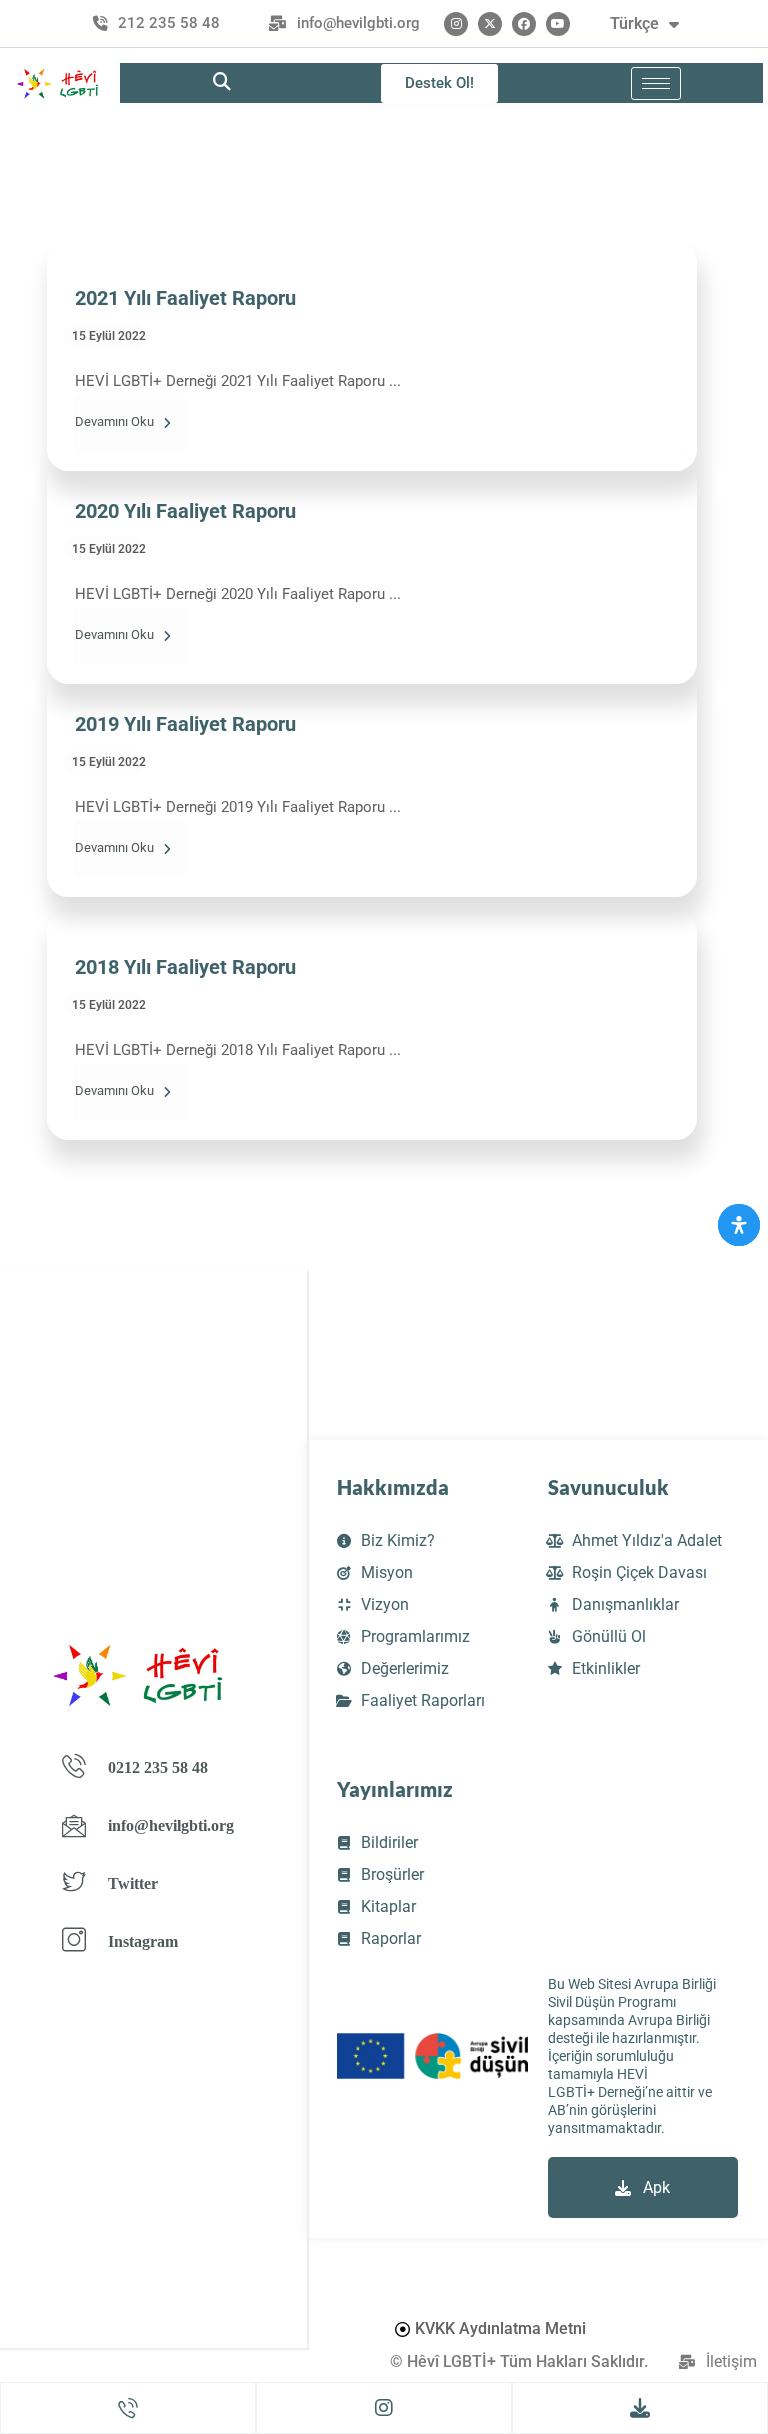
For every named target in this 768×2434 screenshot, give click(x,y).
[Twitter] (490, 24)
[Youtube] (558, 24)
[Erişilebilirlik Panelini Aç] (739, 1225)
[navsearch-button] (222, 83)
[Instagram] (456, 24)
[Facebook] (524, 24)
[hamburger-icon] (656, 83)
